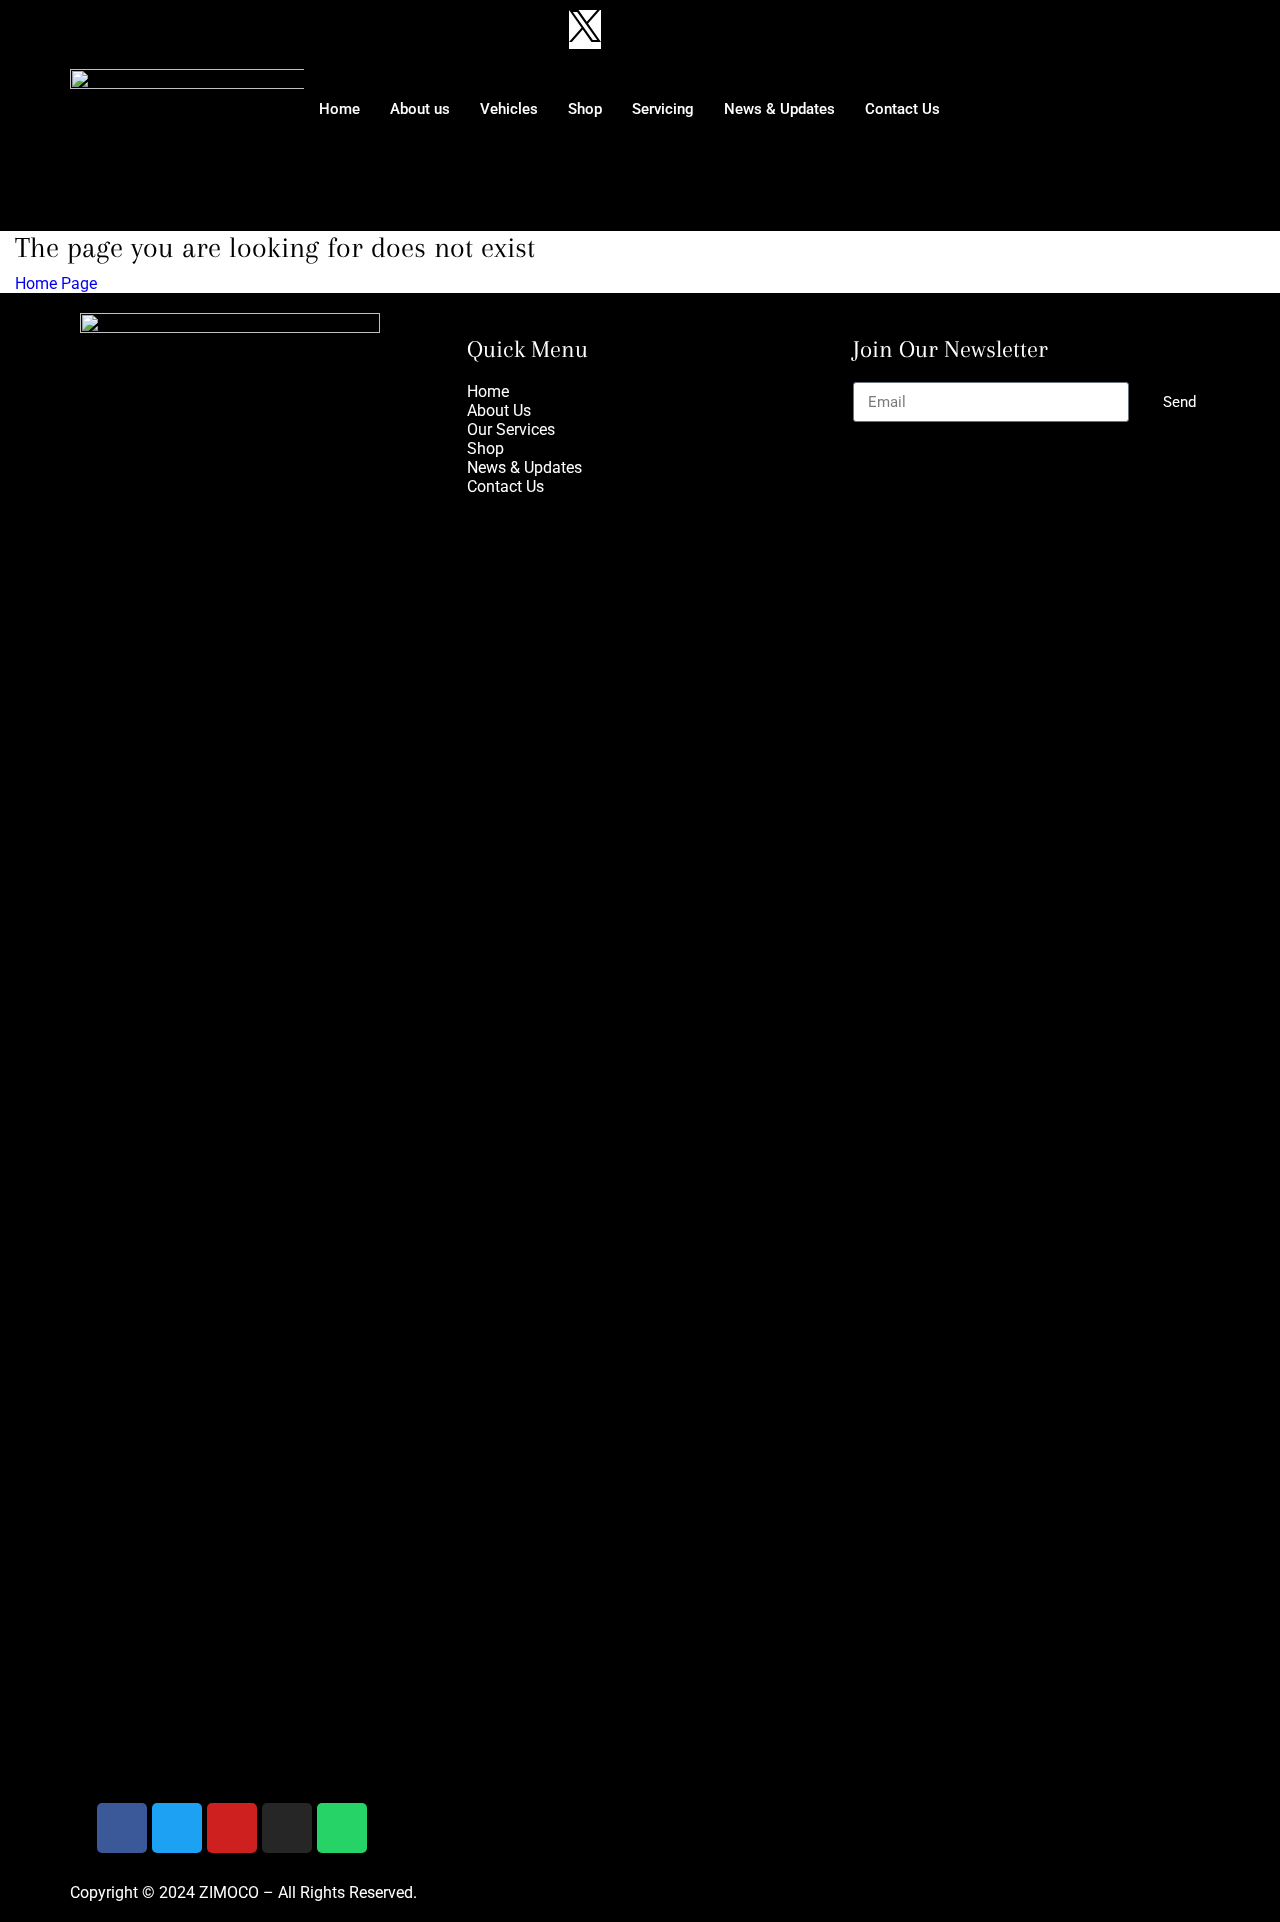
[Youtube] (232, 1828)
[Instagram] (287, 1828)
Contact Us (902, 109)
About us (420, 109)
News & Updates (779, 109)
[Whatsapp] (342, 1828)
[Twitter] (177, 1828)
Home (339, 109)
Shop (585, 109)
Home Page (56, 283)
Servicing (663, 109)
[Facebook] (122, 1828)
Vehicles (509, 109)
